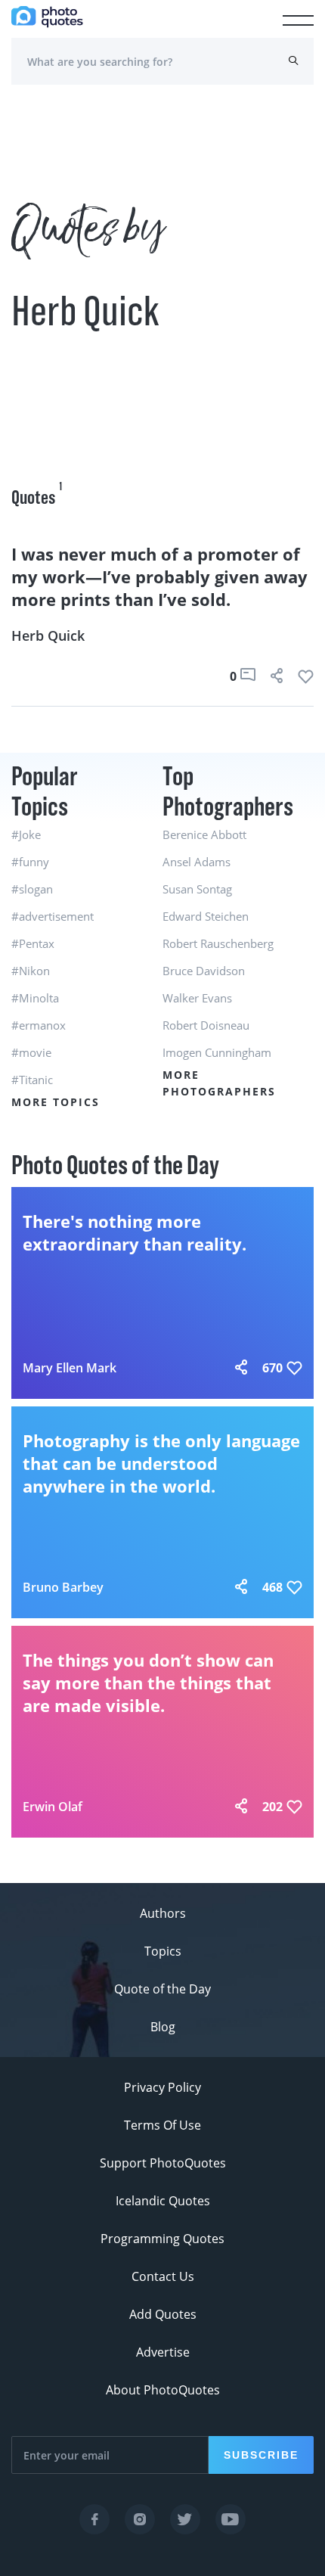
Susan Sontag (197, 889)
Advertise (163, 2352)
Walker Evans (197, 998)
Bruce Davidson (204, 971)
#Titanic (32, 1080)
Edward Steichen (206, 916)
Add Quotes (163, 2314)
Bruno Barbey (63, 1587)
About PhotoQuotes (163, 2390)
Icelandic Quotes (163, 2201)
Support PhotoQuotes (163, 2163)
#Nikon (31, 971)
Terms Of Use (162, 2125)
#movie (31, 1052)
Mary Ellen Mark (70, 1368)
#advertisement (53, 916)
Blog (163, 2027)
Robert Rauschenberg (218, 943)
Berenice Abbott (204, 834)
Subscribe (261, 2455)
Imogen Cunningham (217, 1052)
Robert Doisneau (206, 1025)
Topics (163, 1951)
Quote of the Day (162, 1989)
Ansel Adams (197, 862)
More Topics (56, 1102)
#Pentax (33, 943)
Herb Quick (48, 635)
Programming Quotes (162, 2239)
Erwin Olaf (53, 1807)
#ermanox (39, 1025)
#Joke (26, 834)
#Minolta (35, 998)
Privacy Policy (162, 2087)
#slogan (32, 889)
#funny (30, 862)
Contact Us (163, 2276)
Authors (163, 1913)
